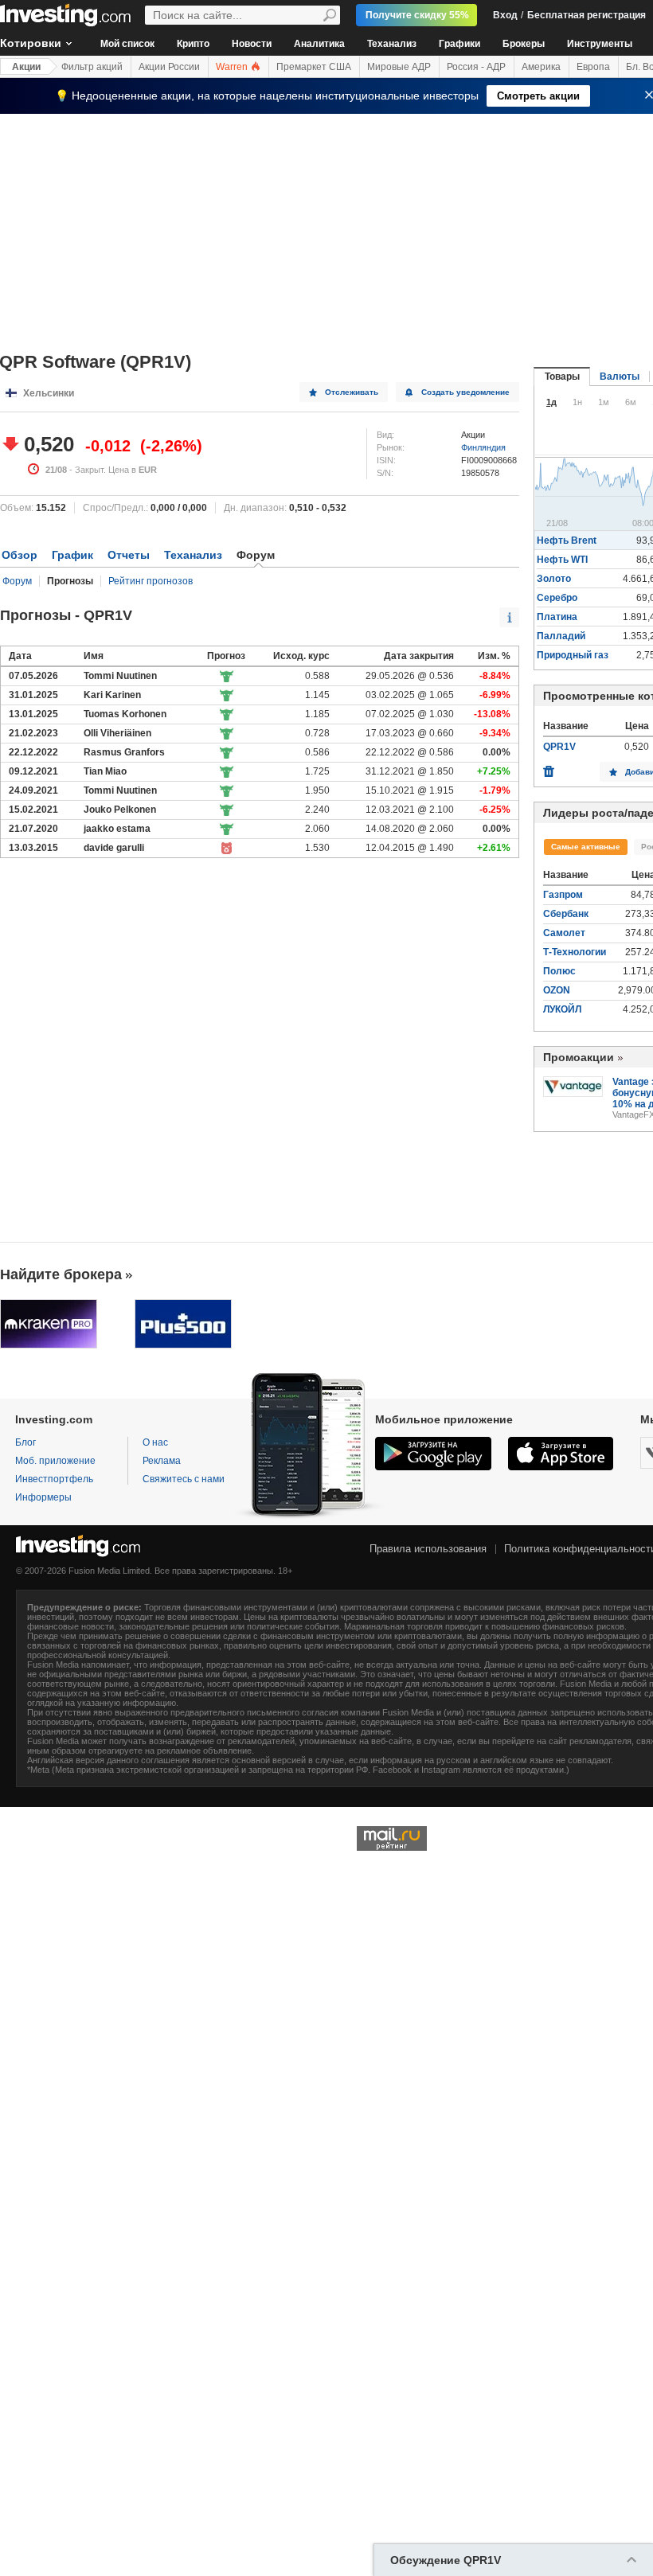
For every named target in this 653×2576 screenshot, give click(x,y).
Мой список (127, 44)
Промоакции (579, 1057)
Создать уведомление (465, 392)
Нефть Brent (567, 541)
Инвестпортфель (54, 1479)
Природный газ (573, 655)
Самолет (564, 933)
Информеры (43, 1497)
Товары (562, 377)
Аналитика (319, 44)
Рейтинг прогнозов (151, 581)
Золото (554, 579)
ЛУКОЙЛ (562, 1009)
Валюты (620, 377)
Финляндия (483, 447)
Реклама (162, 1461)
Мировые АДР (399, 67)
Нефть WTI (562, 560)
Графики (459, 44)
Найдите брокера (61, 1274)
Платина (557, 617)
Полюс (559, 971)
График (72, 555)
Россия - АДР (476, 67)
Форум (17, 581)
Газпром (563, 895)
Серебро (557, 598)
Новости (252, 44)
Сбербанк (566, 914)
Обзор (20, 555)
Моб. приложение (55, 1461)
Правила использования (428, 1549)
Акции (26, 67)
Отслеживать (352, 392)
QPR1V (559, 747)
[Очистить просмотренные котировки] (549, 767)
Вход (505, 15)
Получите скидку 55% (417, 15)
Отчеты (129, 555)
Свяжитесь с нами (184, 1479)
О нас (155, 1442)
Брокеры (524, 44)
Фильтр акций (92, 67)
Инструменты (600, 44)
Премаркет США (314, 67)
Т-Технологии (575, 952)
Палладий (561, 636)
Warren (233, 67)
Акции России (169, 67)
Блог (25, 1442)
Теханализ (392, 44)
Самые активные (586, 847)
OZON (557, 990)
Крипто (193, 44)
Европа (593, 67)
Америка (541, 67)
